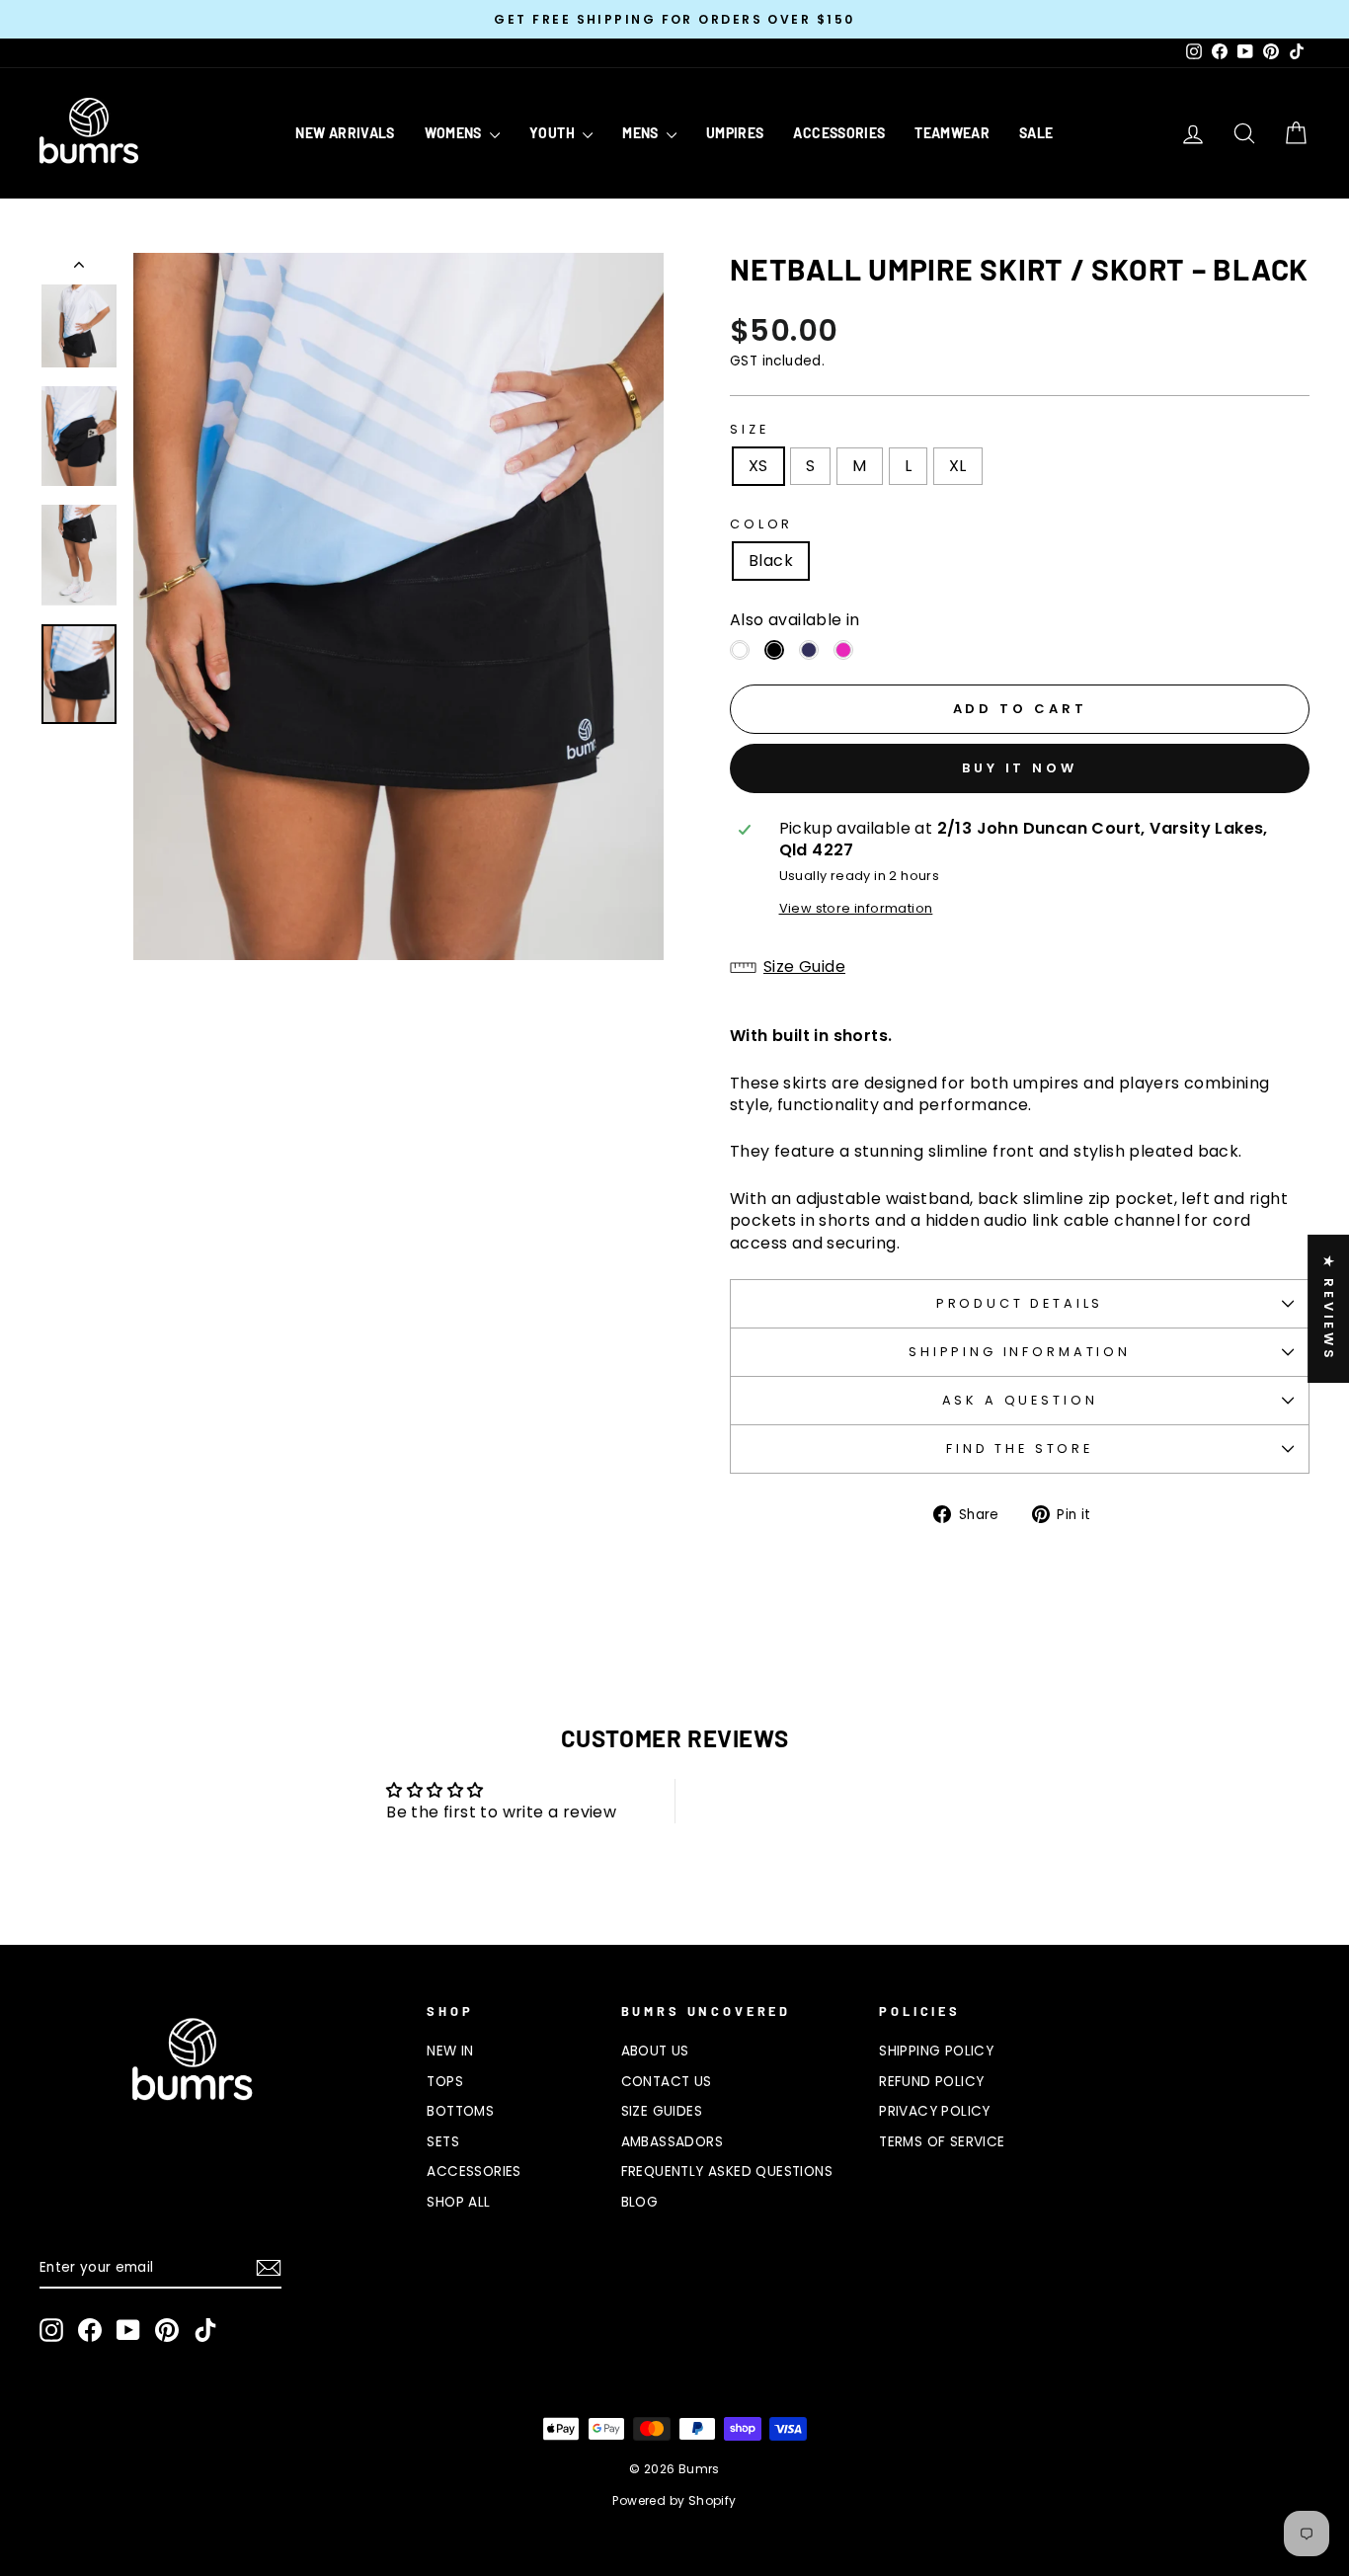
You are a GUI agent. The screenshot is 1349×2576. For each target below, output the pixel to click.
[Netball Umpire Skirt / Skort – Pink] (843, 650)
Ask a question (1020, 1400)
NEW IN (450, 2051)
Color (761, 524)
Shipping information (1020, 1352)
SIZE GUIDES (662, 2111)
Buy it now (1020, 768)
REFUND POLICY (931, 2082)
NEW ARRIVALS (345, 133)
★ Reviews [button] (1329, 1309)
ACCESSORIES (839, 133)
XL (958, 466)
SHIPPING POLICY (936, 2051)
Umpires (735, 133)
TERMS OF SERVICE (942, 2142)
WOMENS (455, 133)
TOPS (445, 2082)
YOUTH (554, 133)
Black (771, 561)
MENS (642, 133)
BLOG (640, 2202)
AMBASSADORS (672, 2142)
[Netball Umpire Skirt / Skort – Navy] (809, 650)
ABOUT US (655, 2051)
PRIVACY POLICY (935, 2111)
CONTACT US (667, 2082)
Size (749, 429)
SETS (443, 2142)
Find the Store (1020, 1449)
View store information (856, 908)
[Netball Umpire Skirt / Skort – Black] (774, 650)
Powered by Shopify (674, 2500)
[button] (1020, 967)
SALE (1036, 133)
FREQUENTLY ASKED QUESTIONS (727, 2172)
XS (758, 466)
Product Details (1020, 1303)
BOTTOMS (460, 2111)
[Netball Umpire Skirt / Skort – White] (740, 650)
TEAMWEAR (952, 133)
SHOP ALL (458, 2202)
